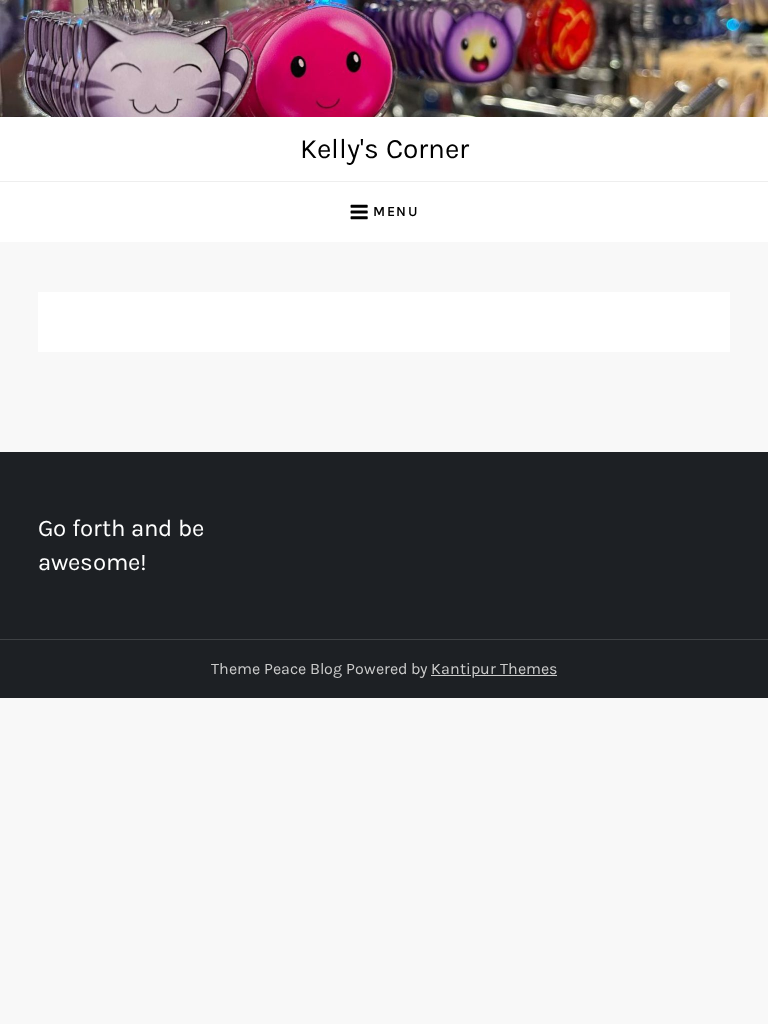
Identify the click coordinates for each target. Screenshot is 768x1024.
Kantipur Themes (494, 668)
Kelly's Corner (384, 148)
